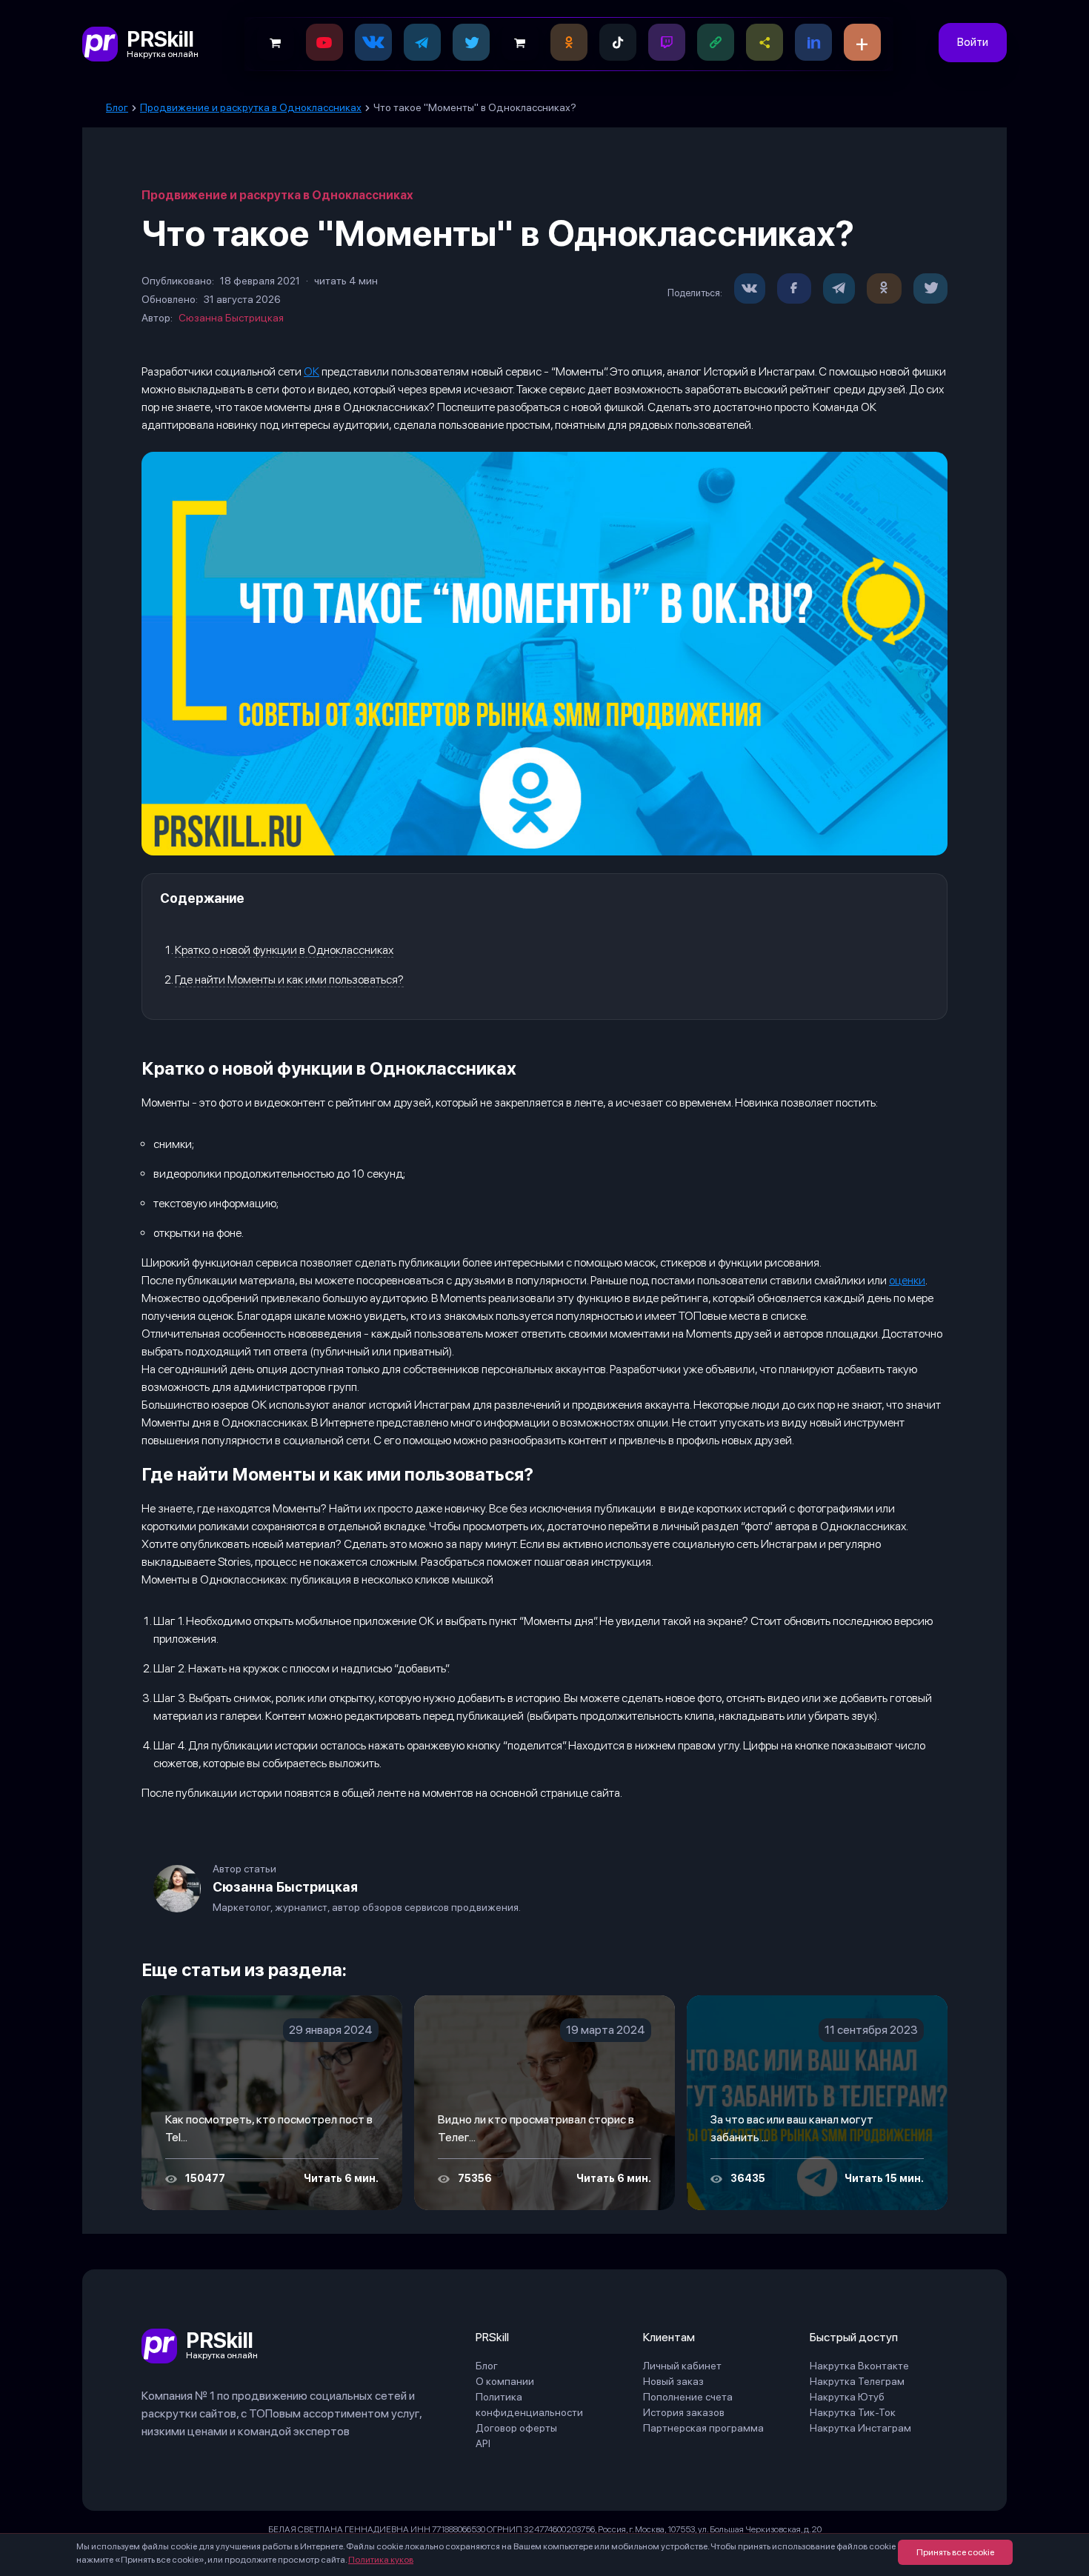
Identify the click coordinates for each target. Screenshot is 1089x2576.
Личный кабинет (682, 2366)
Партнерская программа (703, 2428)
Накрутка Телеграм (857, 2381)
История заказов (684, 2412)
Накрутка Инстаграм (860, 2428)
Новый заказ (673, 2381)
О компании (505, 2381)
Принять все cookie (955, 2552)
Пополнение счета (688, 2397)
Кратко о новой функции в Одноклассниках (284, 950)
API (483, 2443)
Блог (487, 2366)
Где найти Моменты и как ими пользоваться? (289, 980)
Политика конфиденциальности (529, 2405)
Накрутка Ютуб (847, 2397)
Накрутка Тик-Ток (853, 2412)
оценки (907, 1280)
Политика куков (381, 2560)
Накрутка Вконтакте (859, 2366)
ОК (312, 371)
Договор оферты (516, 2428)
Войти (973, 42)
